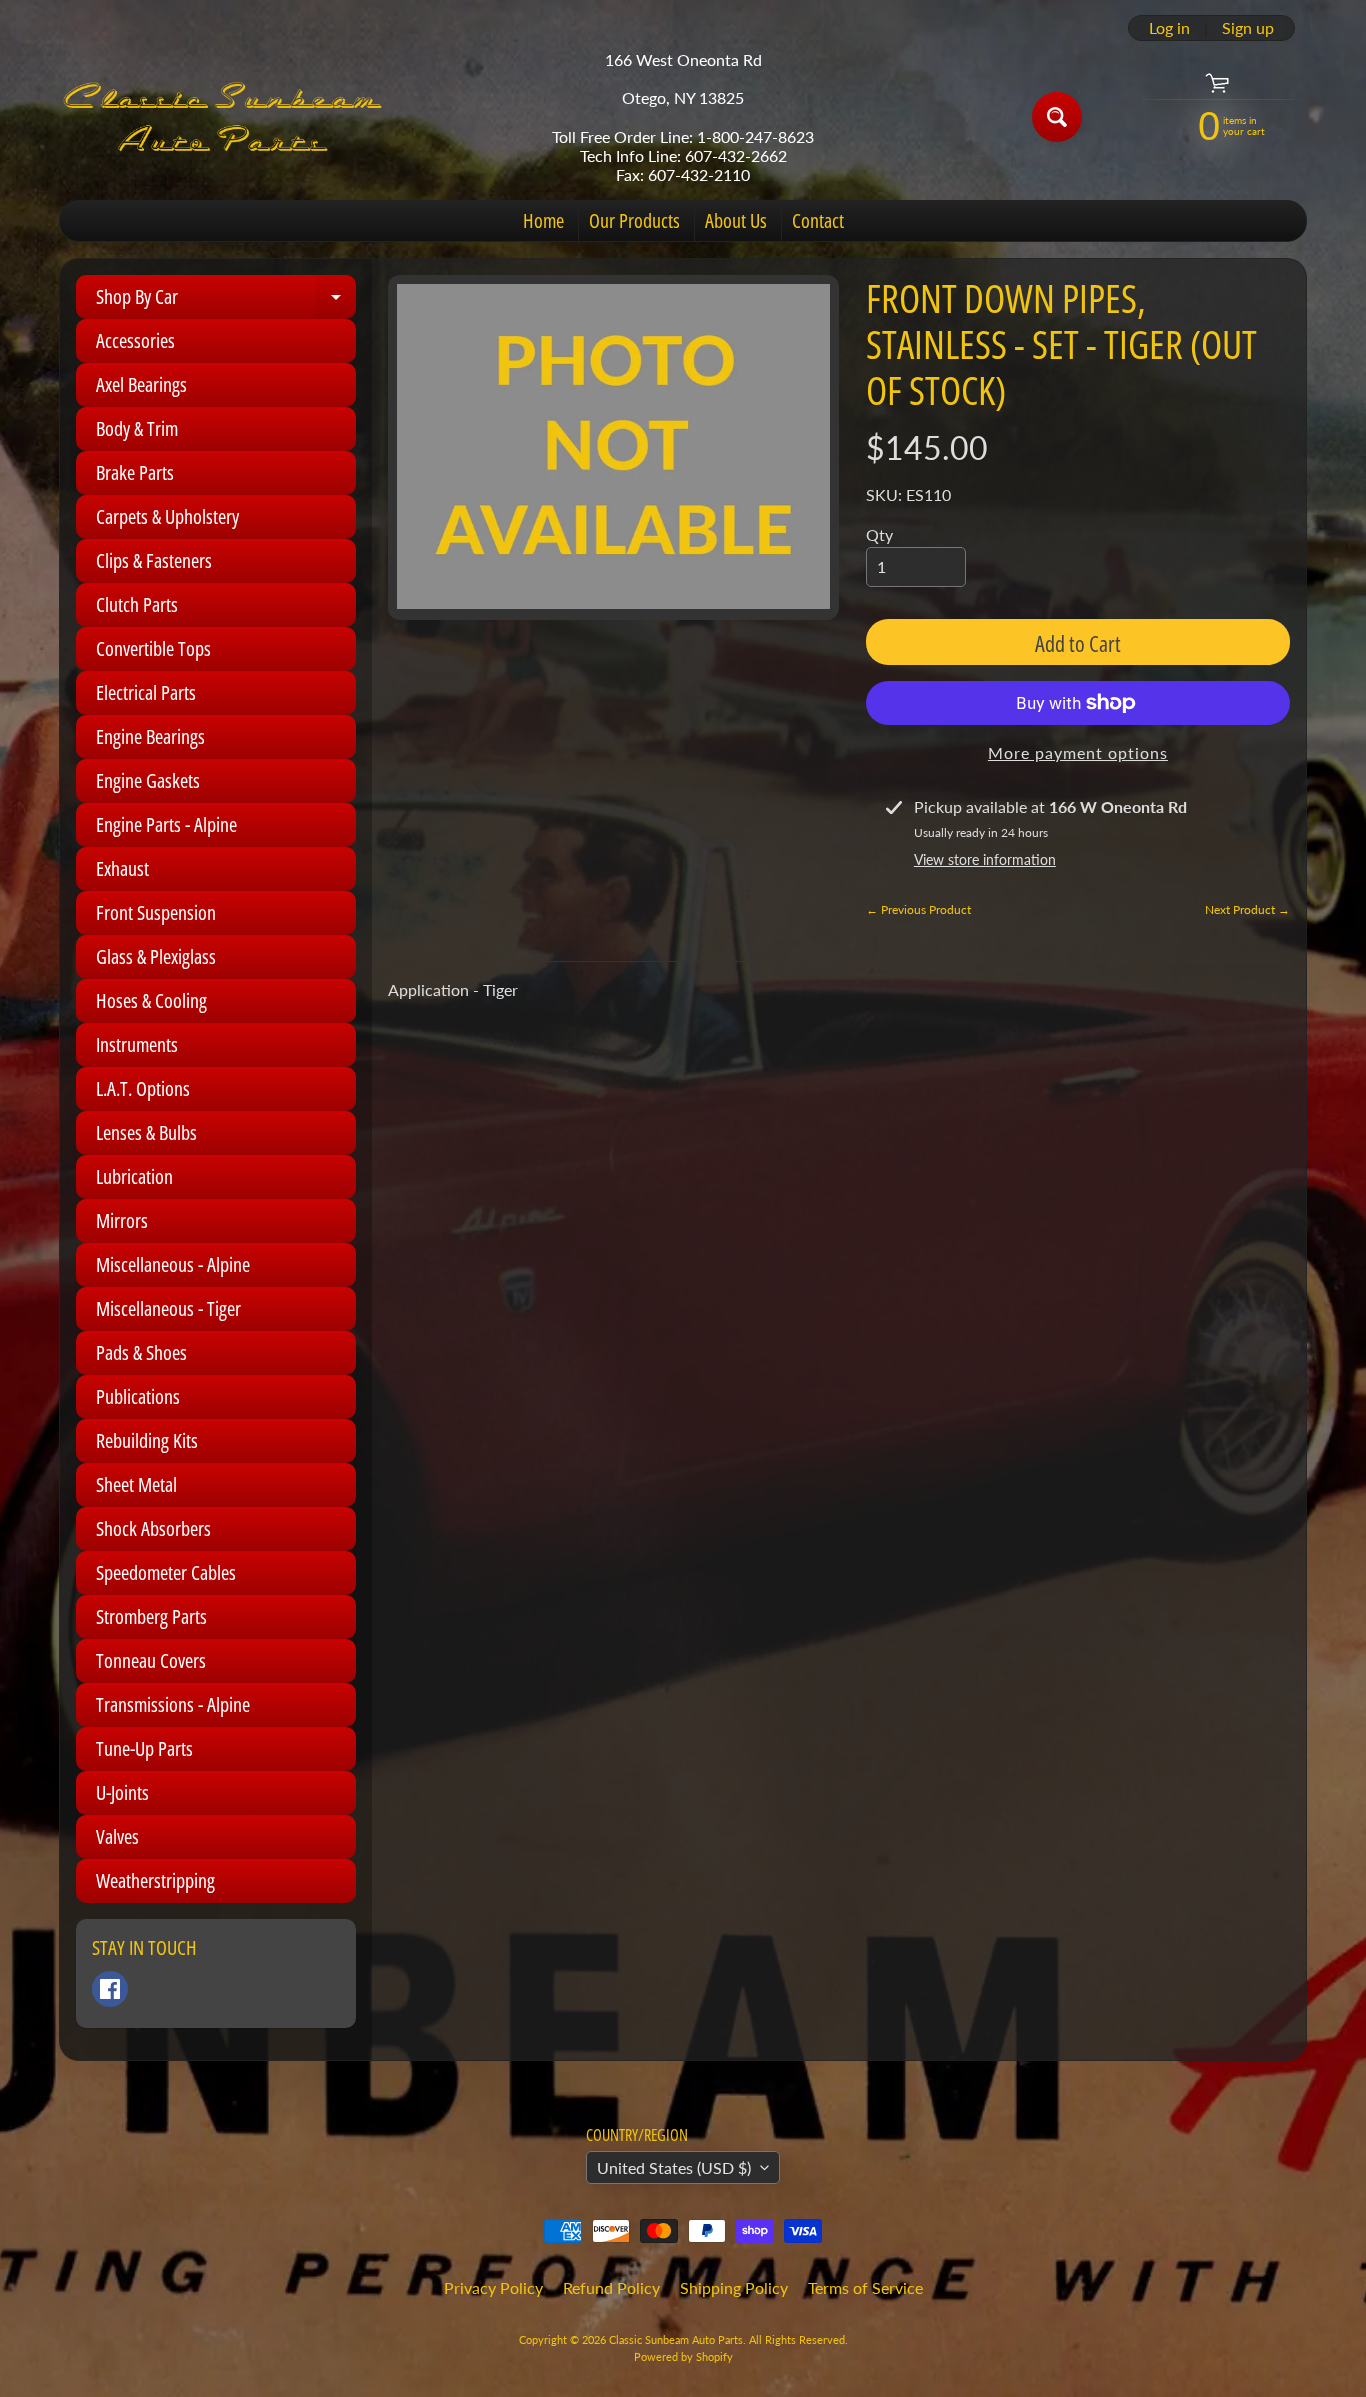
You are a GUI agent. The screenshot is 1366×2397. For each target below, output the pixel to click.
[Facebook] (110, 1989)
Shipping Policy (734, 2287)
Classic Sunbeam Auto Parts (676, 2339)
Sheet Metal (136, 1484)
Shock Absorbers (153, 1528)
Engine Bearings (150, 736)
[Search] (1057, 117)
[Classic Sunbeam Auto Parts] (224, 117)
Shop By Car (226, 301)
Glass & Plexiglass (156, 956)
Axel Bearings (141, 384)
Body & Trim (137, 428)
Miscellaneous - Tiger (168, 1308)
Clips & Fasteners (154, 560)
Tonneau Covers (151, 1660)
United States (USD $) (674, 2167)
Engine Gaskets (148, 780)
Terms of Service (865, 2287)
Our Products (634, 220)
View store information (985, 859)
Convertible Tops (153, 648)
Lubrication (134, 1176)
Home (543, 220)
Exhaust (122, 868)
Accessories (135, 340)
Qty (879, 534)
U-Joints (122, 1792)
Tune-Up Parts (144, 1748)
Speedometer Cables (166, 1572)
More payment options (1078, 752)
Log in (1169, 28)
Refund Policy (611, 2287)
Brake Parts (135, 472)
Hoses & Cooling (151, 1000)
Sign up (1248, 28)
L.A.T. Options (143, 1088)
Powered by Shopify (683, 2356)
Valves (117, 1836)
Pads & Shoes (141, 1352)
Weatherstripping (155, 1880)
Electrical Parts (146, 692)
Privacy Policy (493, 2287)
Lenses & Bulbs (146, 1132)
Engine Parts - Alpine (166, 824)
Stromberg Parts (151, 1616)
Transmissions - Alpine (173, 1704)
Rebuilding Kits (147, 1440)
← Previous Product (918, 909)
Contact (818, 220)
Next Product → (1247, 909)
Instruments (137, 1044)
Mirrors (122, 1220)
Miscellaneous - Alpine (173, 1264)
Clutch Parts (137, 604)
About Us (736, 220)
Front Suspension (156, 912)
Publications (138, 1396)
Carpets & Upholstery (167, 516)
